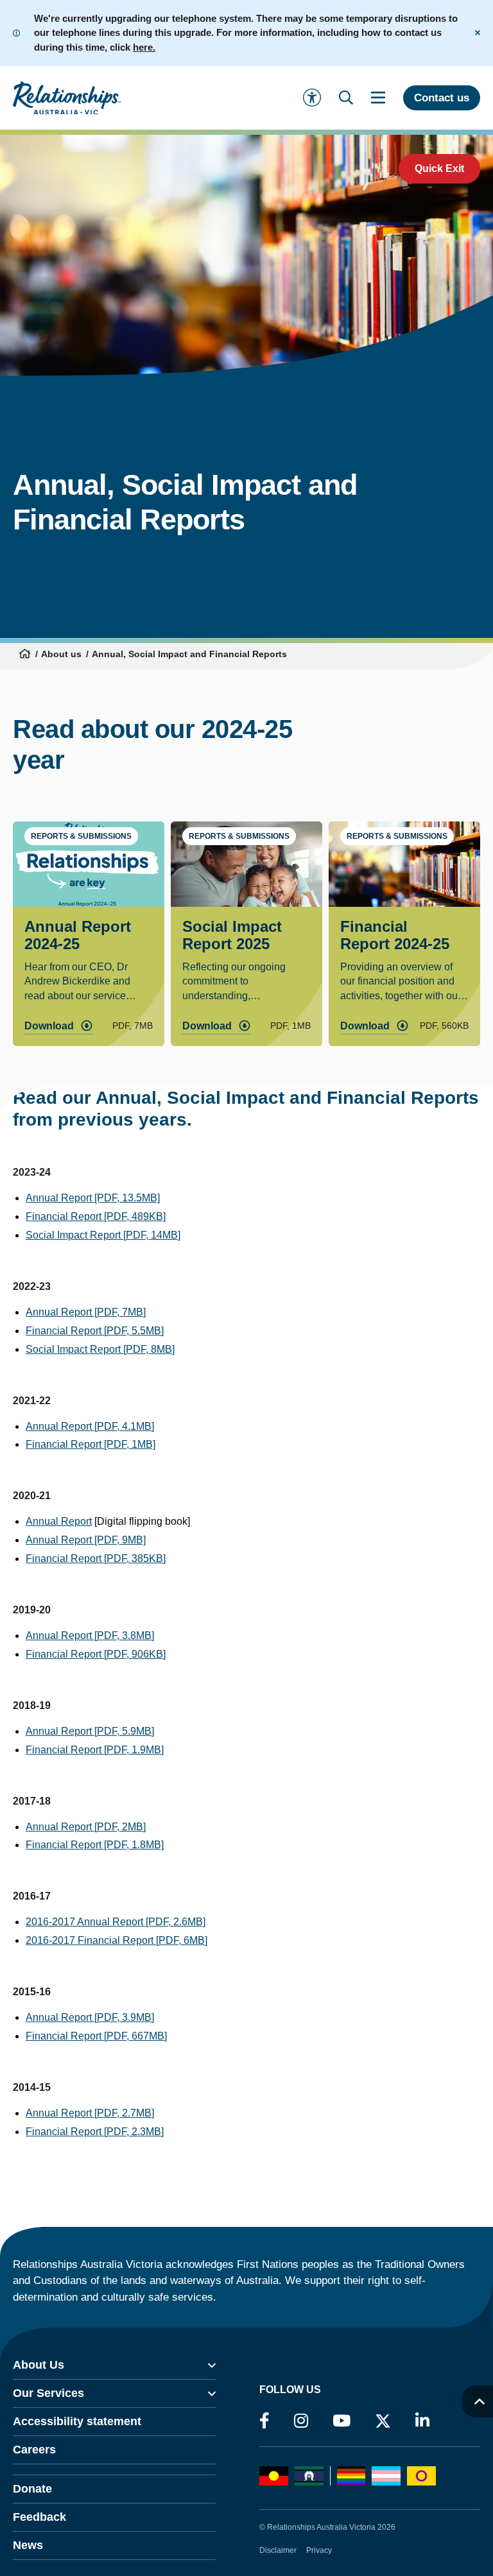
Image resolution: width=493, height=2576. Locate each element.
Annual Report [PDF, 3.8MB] (90, 1636)
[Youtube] (342, 2421)
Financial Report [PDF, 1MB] (91, 1444)
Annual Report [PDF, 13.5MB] (93, 1198)
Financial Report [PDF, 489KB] (96, 1216)
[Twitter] (383, 2424)
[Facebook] (264, 2421)
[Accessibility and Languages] (312, 98)
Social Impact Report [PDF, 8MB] (100, 1349)
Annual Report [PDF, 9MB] (86, 1540)
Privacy (319, 2550)
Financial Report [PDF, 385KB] (96, 1558)
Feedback (39, 2517)
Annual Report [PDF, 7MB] (86, 1312)
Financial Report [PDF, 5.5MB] (95, 1331)
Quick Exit (439, 168)
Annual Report (59, 1521)
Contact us (442, 98)
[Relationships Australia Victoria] (67, 98)
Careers (34, 2450)
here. (144, 47)
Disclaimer (278, 2550)
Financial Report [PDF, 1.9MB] (95, 1750)
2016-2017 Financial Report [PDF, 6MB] (117, 1940)
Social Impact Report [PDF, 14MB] (103, 1235)
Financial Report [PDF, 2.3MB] (95, 2132)
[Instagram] (301, 2421)
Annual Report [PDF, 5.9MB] (90, 1731)
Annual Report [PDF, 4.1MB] (90, 1426)
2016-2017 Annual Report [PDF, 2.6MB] (116, 1922)
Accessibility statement (77, 2421)
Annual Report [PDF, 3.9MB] (90, 2017)
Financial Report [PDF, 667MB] (96, 2036)
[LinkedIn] (422, 2421)
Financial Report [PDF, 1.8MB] (95, 1845)
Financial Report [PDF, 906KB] (96, 1654)
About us (61, 654)
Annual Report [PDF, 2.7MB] (90, 2113)
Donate (32, 2489)
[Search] (346, 98)
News (28, 2545)
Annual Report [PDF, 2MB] (86, 1827)
